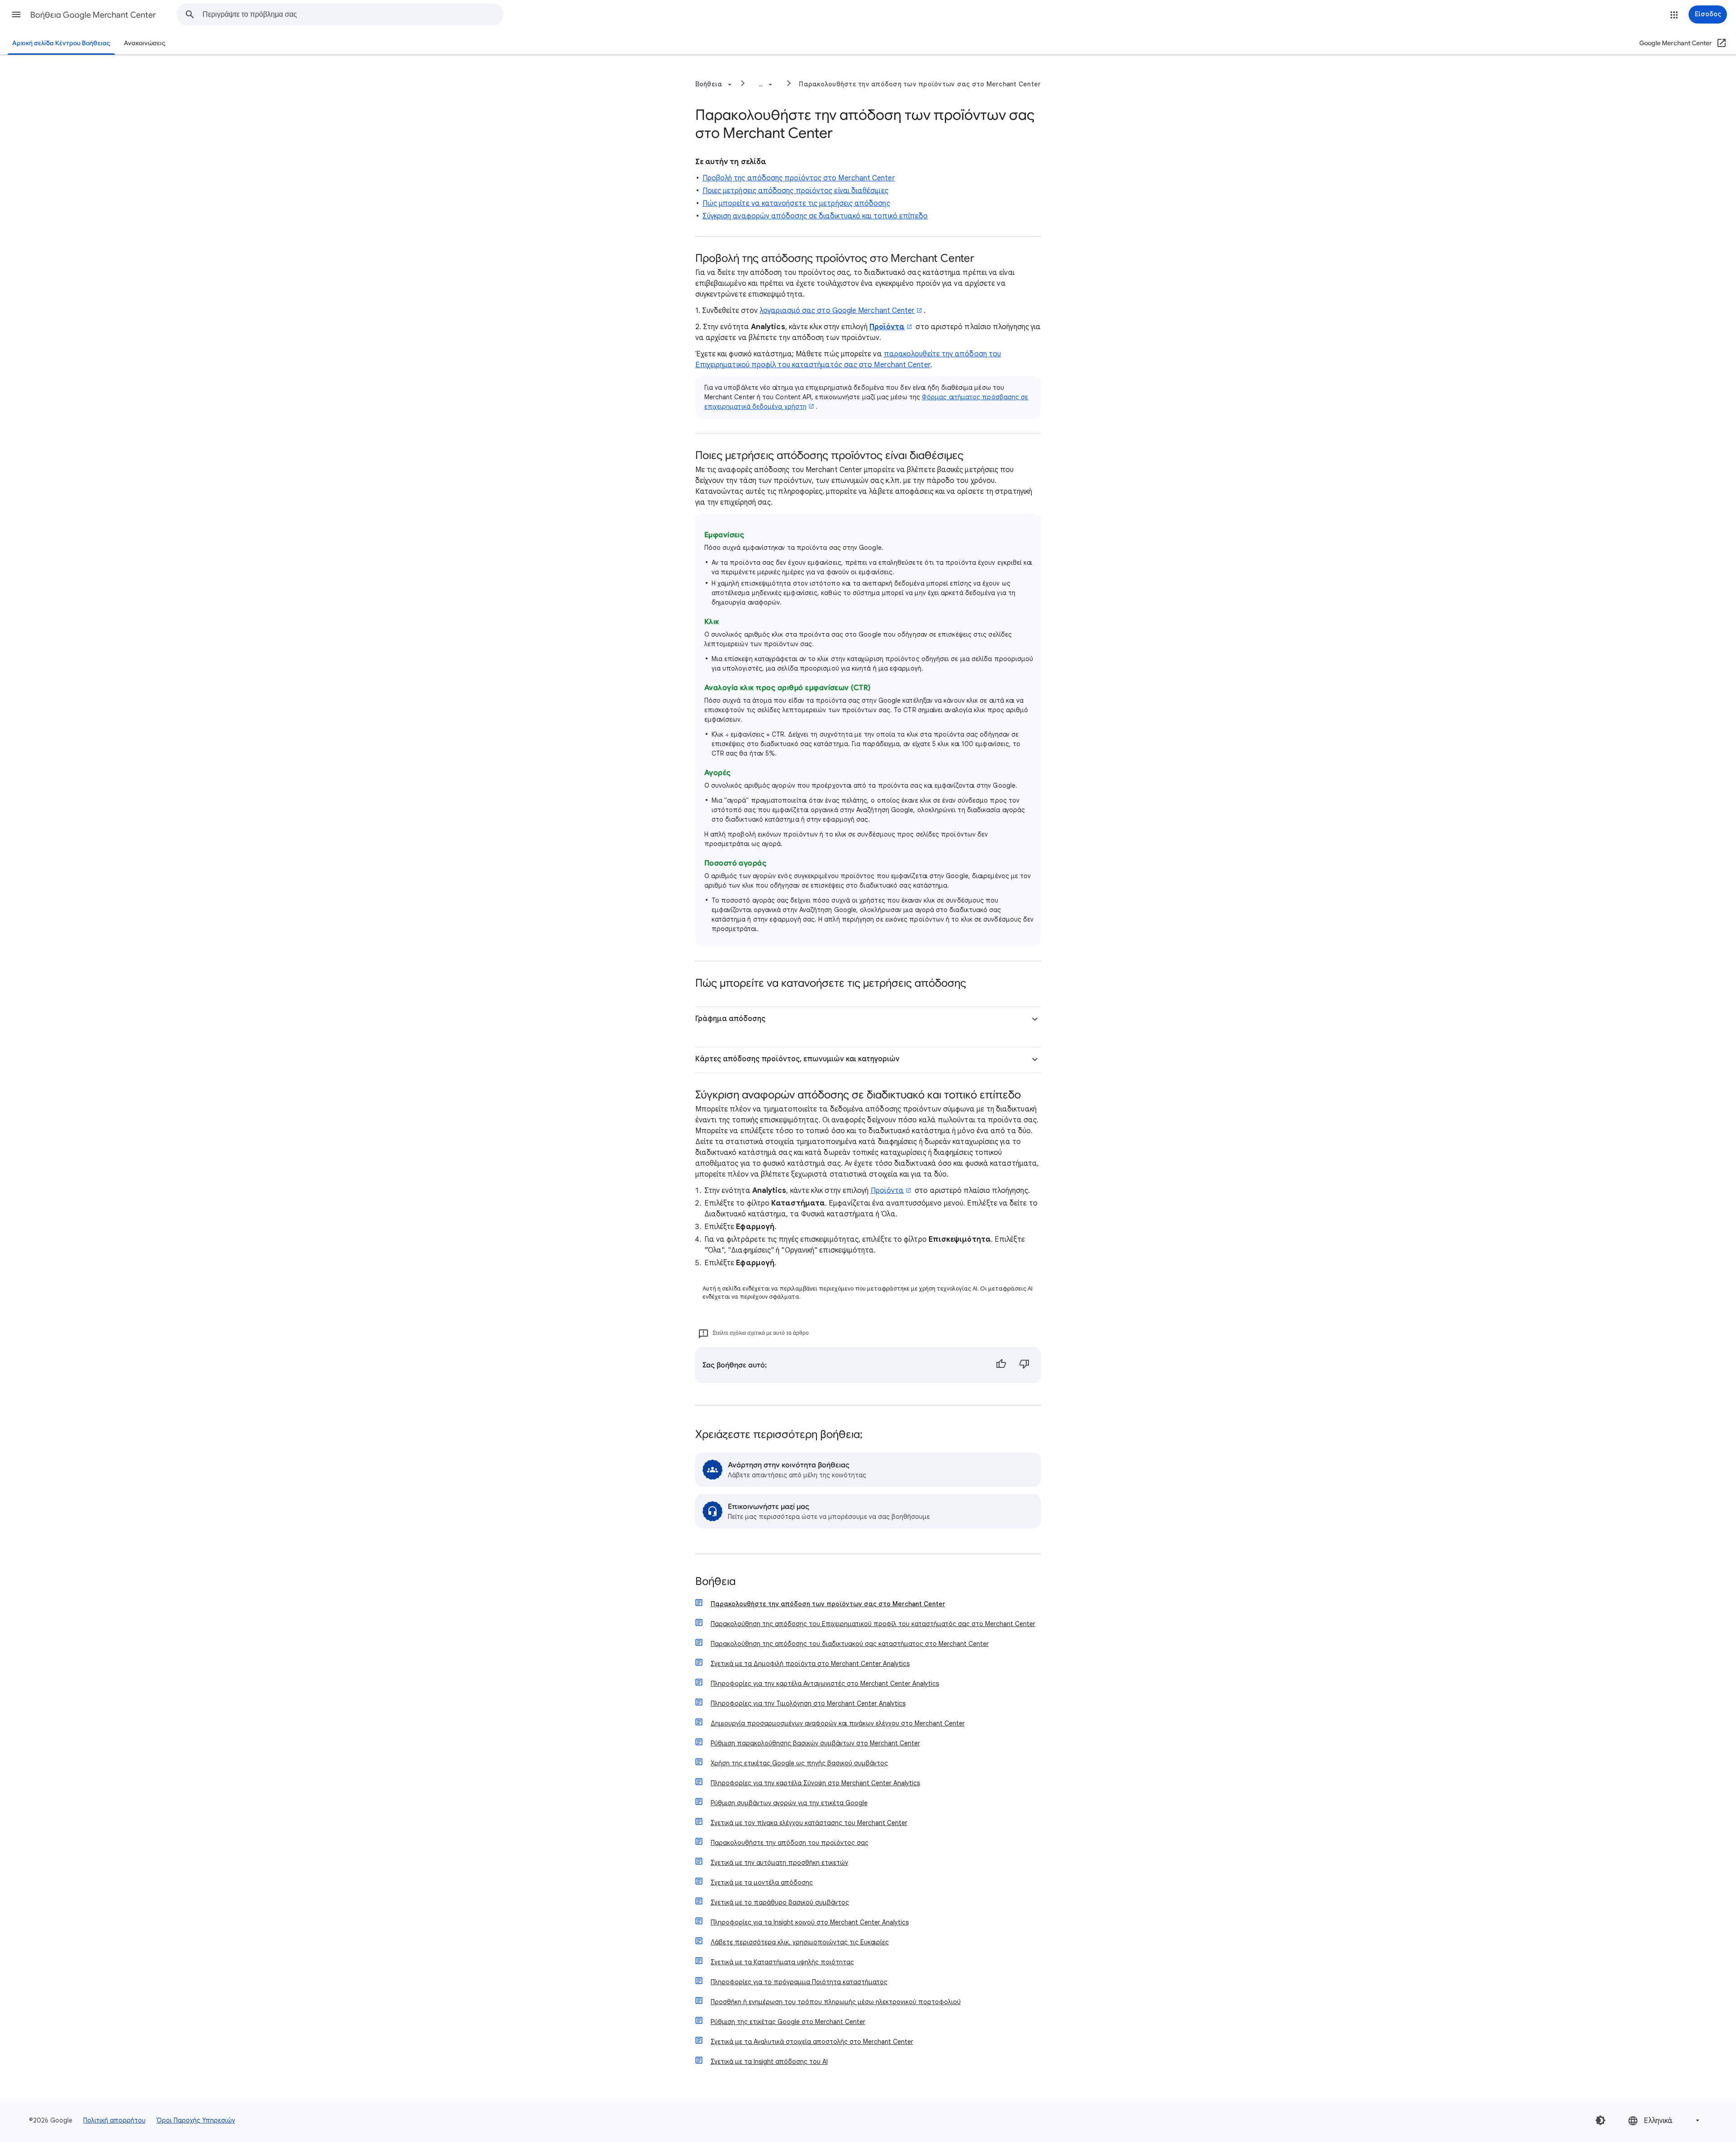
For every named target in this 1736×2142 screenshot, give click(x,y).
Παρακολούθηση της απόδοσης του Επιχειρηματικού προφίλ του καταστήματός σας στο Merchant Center (873, 1624)
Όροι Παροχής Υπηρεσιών (196, 2120)
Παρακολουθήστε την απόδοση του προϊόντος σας (790, 1843)
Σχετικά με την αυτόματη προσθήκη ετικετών (779, 1863)
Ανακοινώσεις (145, 43)
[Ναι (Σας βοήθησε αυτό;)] (1001, 1365)
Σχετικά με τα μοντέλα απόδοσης (762, 1882)
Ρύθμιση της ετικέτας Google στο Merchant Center (788, 2022)
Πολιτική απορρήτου (114, 2120)
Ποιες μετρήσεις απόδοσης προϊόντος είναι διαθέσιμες (795, 191)
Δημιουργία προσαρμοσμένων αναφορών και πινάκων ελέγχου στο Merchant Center (838, 1723)
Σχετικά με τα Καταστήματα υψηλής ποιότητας (782, 1962)
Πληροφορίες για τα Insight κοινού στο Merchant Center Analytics (810, 1922)
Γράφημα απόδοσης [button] (730, 1019)
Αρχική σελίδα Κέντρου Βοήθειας (61, 43)
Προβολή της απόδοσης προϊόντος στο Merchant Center (799, 178)
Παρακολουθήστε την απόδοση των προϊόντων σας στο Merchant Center (920, 84)
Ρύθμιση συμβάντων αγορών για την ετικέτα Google (789, 1803)
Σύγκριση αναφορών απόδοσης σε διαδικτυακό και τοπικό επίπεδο (815, 216)
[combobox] (353, 14)
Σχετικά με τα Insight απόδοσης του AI (769, 2062)
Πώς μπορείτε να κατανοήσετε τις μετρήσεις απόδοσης (796, 203)
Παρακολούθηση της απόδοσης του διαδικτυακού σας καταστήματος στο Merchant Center (850, 1644)
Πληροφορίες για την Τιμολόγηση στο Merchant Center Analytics (808, 1703)
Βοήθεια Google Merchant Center (93, 15)
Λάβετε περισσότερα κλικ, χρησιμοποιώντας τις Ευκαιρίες (800, 1942)
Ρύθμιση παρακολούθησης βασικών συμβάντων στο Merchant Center (815, 1743)
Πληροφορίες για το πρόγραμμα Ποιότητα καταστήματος (799, 1982)
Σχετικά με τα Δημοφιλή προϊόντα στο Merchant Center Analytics (810, 1664)
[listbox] (1665, 2121)
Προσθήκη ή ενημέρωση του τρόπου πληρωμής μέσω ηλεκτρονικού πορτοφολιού (836, 2002)
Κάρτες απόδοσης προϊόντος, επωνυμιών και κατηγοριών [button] (797, 1059)
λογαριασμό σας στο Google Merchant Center (837, 311)
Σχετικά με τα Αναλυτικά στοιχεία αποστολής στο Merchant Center (812, 2042)
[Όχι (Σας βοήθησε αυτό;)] (1024, 1365)
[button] (16, 14)
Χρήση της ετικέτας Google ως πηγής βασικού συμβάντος (799, 1763)
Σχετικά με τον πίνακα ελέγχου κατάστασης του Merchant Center (809, 1823)
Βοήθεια (715, 1582)
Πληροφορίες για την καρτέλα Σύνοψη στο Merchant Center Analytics (815, 1783)
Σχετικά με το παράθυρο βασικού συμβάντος (780, 1902)
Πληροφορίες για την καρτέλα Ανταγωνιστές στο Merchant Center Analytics (825, 1683)
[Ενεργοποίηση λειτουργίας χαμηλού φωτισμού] (1600, 2120)
